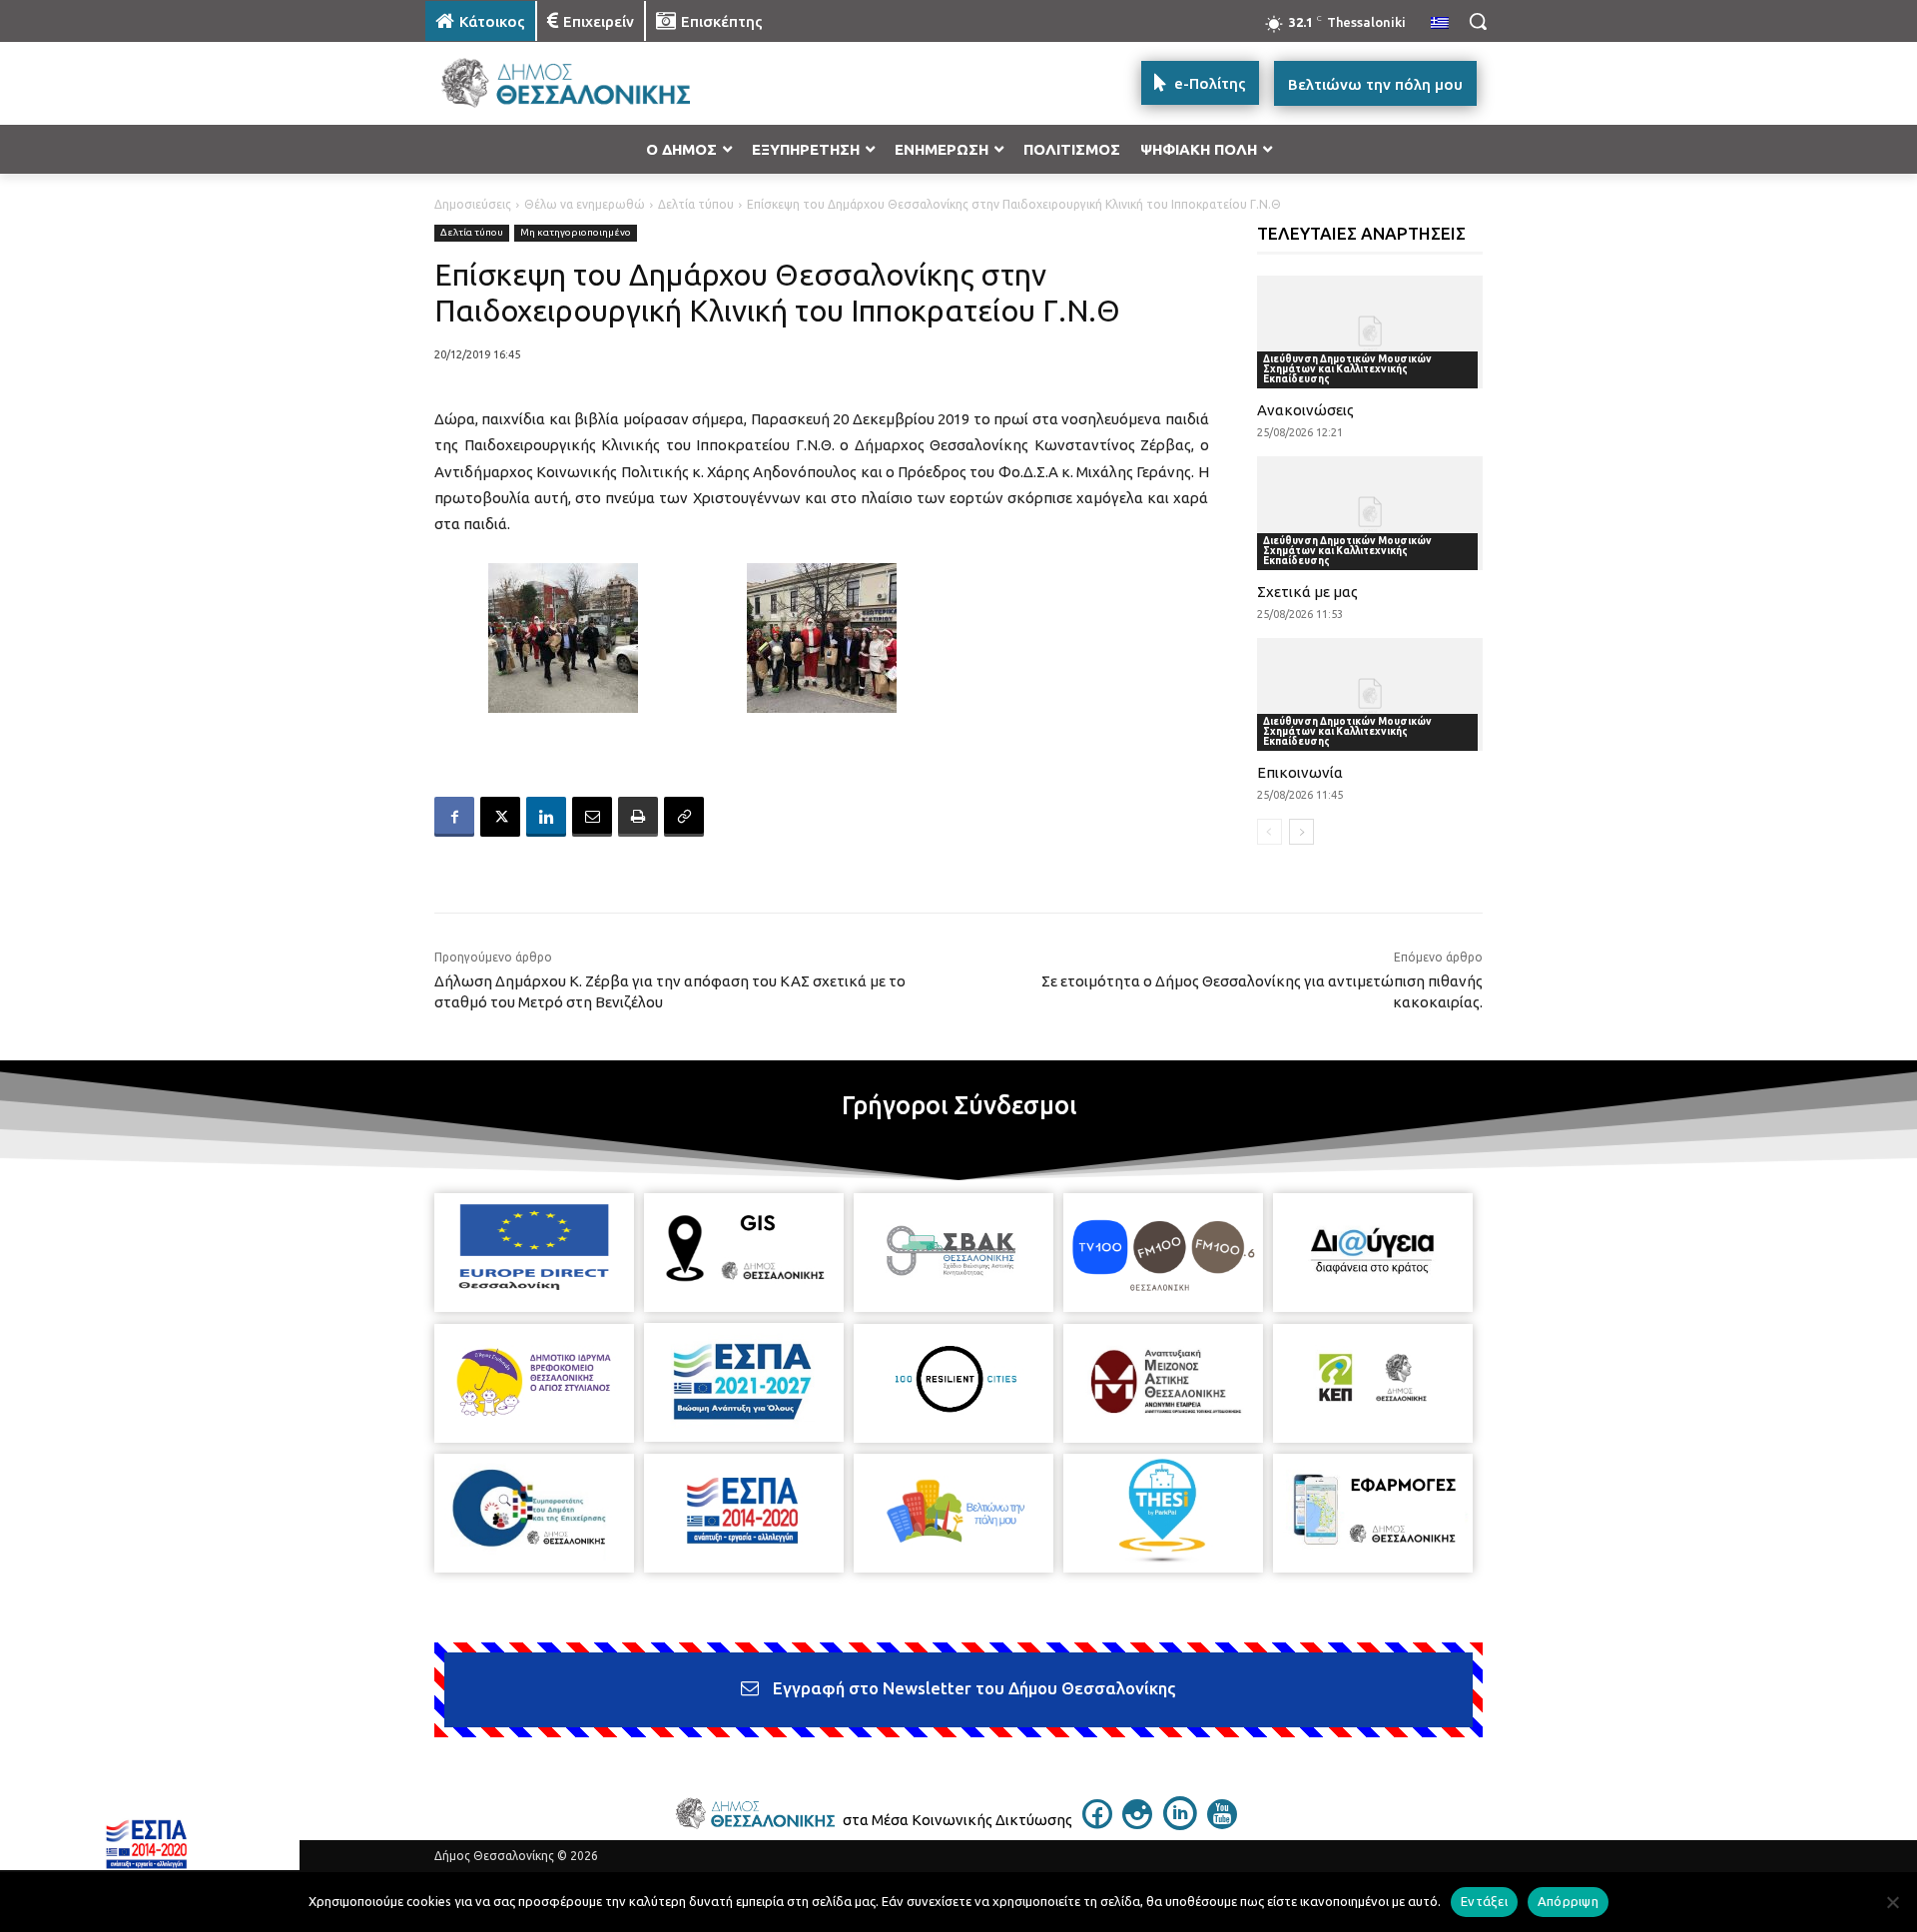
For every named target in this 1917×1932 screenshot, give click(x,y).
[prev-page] (1270, 832)
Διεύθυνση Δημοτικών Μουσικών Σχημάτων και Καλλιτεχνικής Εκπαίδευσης (1347, 369)
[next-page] (1301, 832)
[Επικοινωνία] (1370, 694)
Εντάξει (1484, 1901)
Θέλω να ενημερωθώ (585, 204)
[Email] (592, 817)
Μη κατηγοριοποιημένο (576, 232)
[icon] (1097, 1823)
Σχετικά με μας (1307, 592)
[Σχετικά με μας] (1370, 513)
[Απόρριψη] (1892, 1902)
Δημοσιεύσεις (473, 204)
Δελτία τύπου (696, 204)
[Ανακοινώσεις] (1370, 332)
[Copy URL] (684, 817)
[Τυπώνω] (638, 817)
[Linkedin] (546, 817)
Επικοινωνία (1300, 772)
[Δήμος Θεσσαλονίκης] (585, 83)
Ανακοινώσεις (1305, 410)
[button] (1478, 21)
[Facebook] (454, 817)
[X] (500, 817)
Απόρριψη (1568, 1901)
